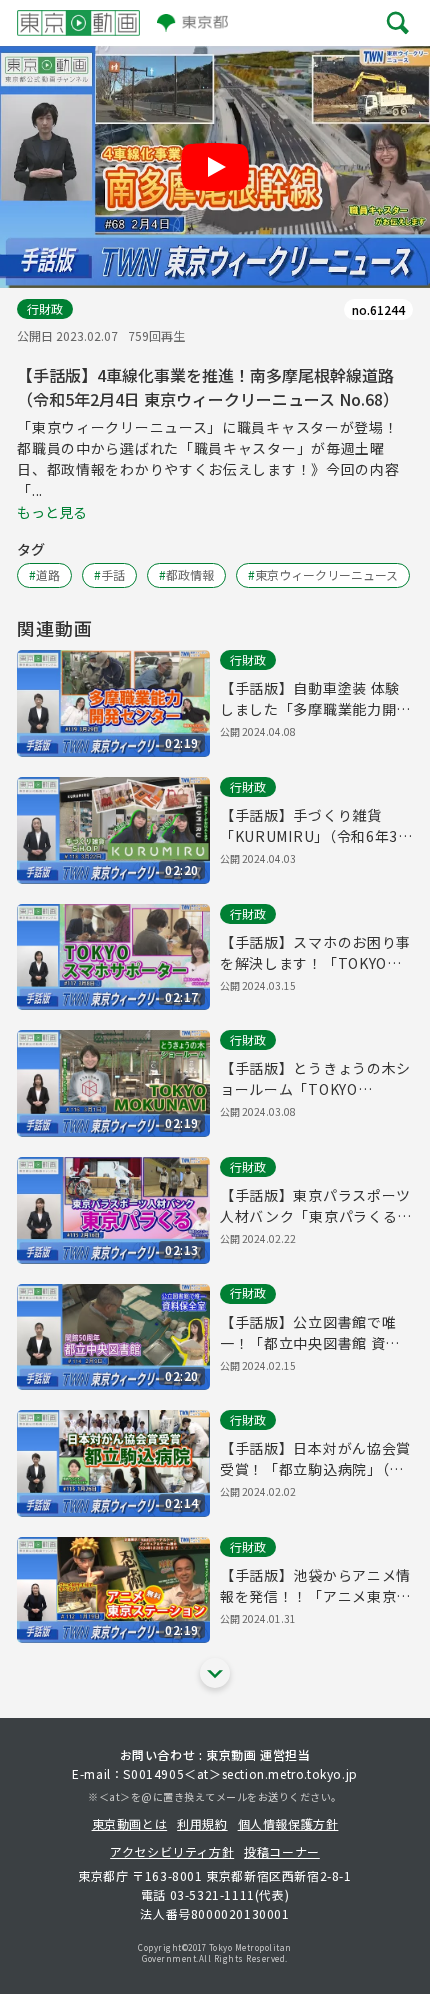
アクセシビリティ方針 (172, 1851)
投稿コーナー (282, 1851)
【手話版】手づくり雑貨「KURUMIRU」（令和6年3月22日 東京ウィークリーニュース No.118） (311, 826)
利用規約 (202, 1823)
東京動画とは (130, 1823)
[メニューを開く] (398, 22)
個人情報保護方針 (288, 1823)
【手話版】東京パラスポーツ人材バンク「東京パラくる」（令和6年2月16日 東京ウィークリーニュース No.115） (316, 1206)
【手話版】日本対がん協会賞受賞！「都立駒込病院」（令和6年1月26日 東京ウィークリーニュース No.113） (315, 1459)
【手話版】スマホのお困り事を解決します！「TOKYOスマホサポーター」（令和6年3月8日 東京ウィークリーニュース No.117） (315, 953)
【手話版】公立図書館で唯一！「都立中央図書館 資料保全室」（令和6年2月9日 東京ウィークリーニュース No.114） (312, 1333)
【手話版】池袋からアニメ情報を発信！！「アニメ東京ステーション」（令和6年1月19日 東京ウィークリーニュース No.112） (315, 1586)
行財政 (45, 308)
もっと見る (52, 512)
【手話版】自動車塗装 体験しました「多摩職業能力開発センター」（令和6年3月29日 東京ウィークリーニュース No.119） (315, 699)
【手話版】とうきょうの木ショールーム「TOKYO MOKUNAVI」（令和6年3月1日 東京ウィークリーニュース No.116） (315, 1079)
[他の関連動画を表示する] (215, 1673)
